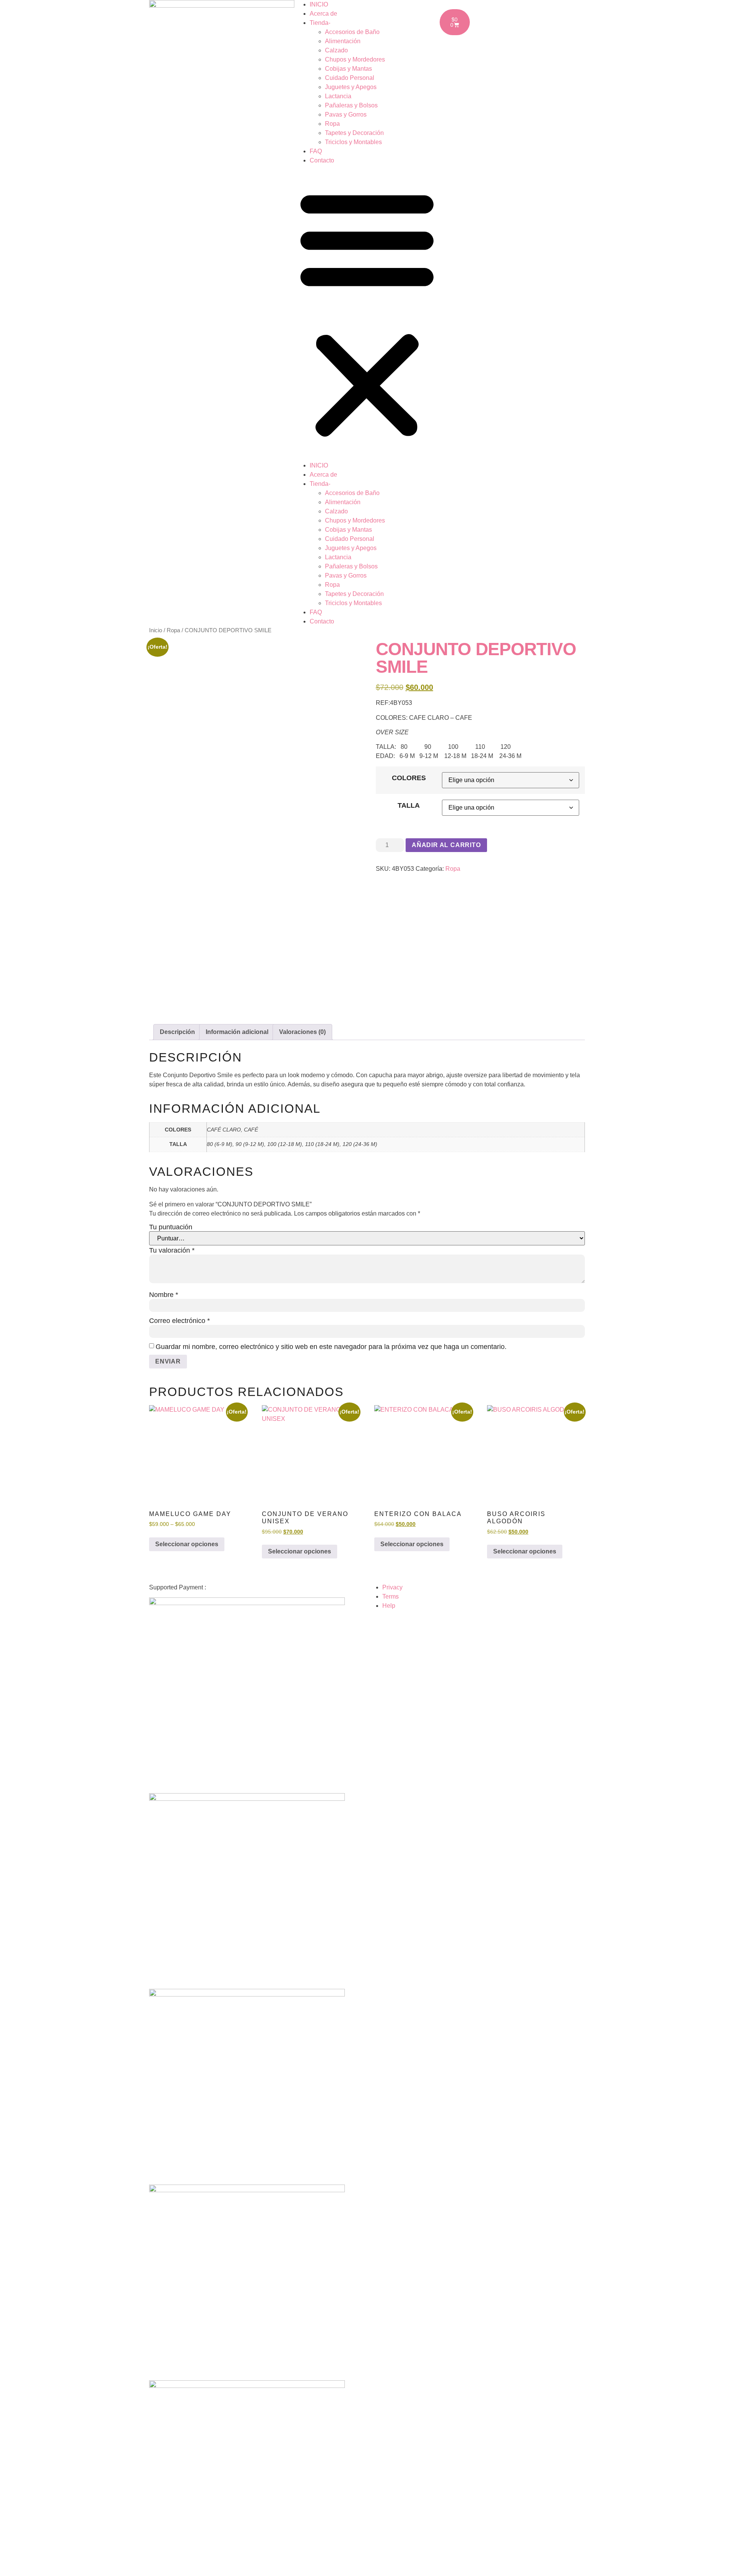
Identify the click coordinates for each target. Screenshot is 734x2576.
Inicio (156, 630)
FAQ (316, 151)
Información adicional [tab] (237, 1032)
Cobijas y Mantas (348, 69)
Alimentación (343, 41)
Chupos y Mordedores (355, 59)
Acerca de (323, 14)
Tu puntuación (171, 1227)
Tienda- (320, 23)
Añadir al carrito (446, 845)
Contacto (322, 160)
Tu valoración (172, 1250)
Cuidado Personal (350, 78)
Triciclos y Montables (353, 142)
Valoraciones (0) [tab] (302, 1032)
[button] (367, 313)
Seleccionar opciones (187, 1544)
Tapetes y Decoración (354, 133)
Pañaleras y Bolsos (351, 105)
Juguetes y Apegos (351, 87)
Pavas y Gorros (346, 114)
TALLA (409, 805)
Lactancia (338, 96)
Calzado (336, 50)
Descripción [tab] (177, 1032)
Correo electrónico (179, 1321)
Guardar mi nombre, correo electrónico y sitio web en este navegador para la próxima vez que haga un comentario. (331, 1347)
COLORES (409, 778)
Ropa (332, 124)
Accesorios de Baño (352, 32)
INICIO (319, 4)
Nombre (164, 1295)
